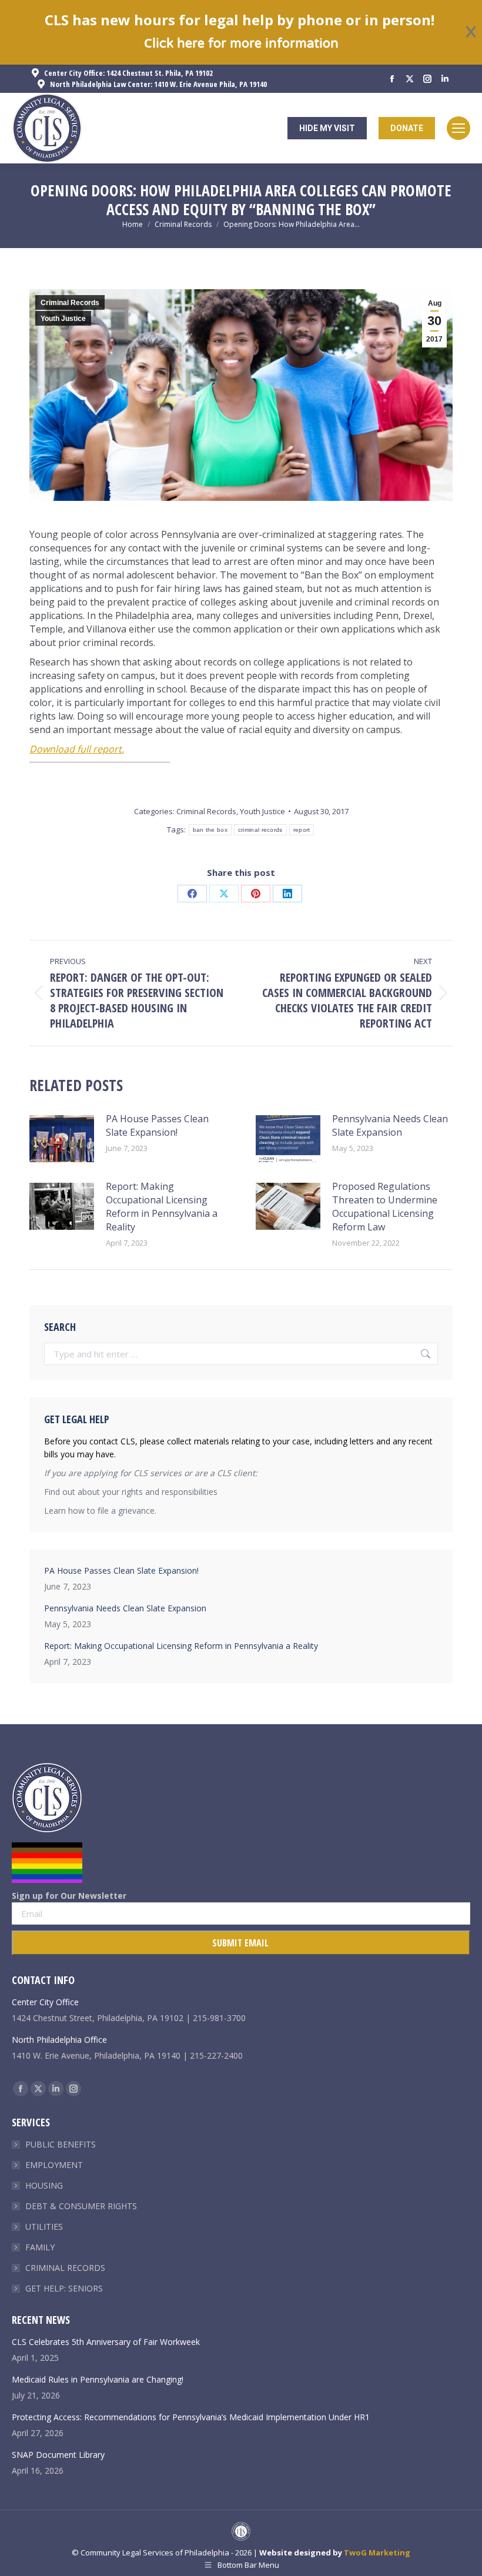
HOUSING (44, 2185)
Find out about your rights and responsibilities (131, 1492)
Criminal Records (70, 303)
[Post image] (62, 1139)
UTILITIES (44, 2227)
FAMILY (40, 2247)
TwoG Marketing (377, 2552)
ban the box (210, 830)
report (302, 830)
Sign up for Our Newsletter (69, 1896)
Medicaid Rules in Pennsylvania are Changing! (98, 2379)
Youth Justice (63, 319)
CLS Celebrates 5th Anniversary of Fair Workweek (106, 2342)
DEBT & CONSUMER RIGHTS (81, 2206)
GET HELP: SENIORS (64, 2288)
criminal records (260, 830)
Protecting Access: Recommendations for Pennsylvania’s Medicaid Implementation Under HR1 (191, 2417)
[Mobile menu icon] (458, 128)
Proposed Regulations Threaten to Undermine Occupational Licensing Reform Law (385, 1207)
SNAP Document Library (58, 2455)
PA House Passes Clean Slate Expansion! (157, 1125)
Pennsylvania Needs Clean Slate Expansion (390, 1125)
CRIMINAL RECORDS (65, 2268)
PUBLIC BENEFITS (61, 2144)
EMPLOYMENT (54, 2165)
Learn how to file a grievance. (100, 1511)
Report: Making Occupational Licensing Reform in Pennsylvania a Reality (162, 1207)
